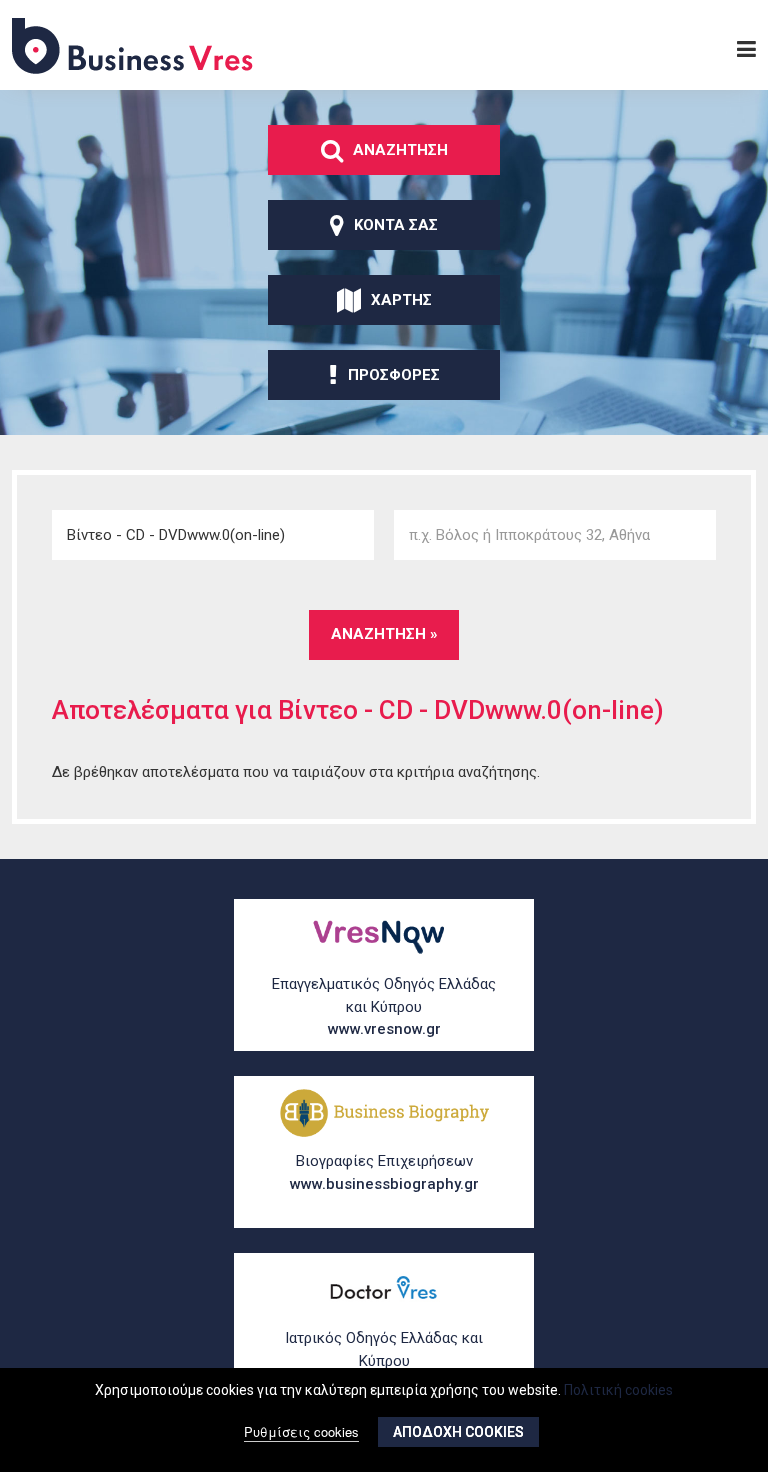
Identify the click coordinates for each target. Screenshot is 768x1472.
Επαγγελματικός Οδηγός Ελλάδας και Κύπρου (384, 1006)
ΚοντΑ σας (396, 225)
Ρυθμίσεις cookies (301, 1431)
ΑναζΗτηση (400, 150)
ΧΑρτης (401, 300)
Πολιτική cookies (618, 1390)
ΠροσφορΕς (394, 375)
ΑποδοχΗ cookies (458, 1432)
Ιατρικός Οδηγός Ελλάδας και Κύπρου (384, 1360)
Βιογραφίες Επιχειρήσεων (384, 1172)
